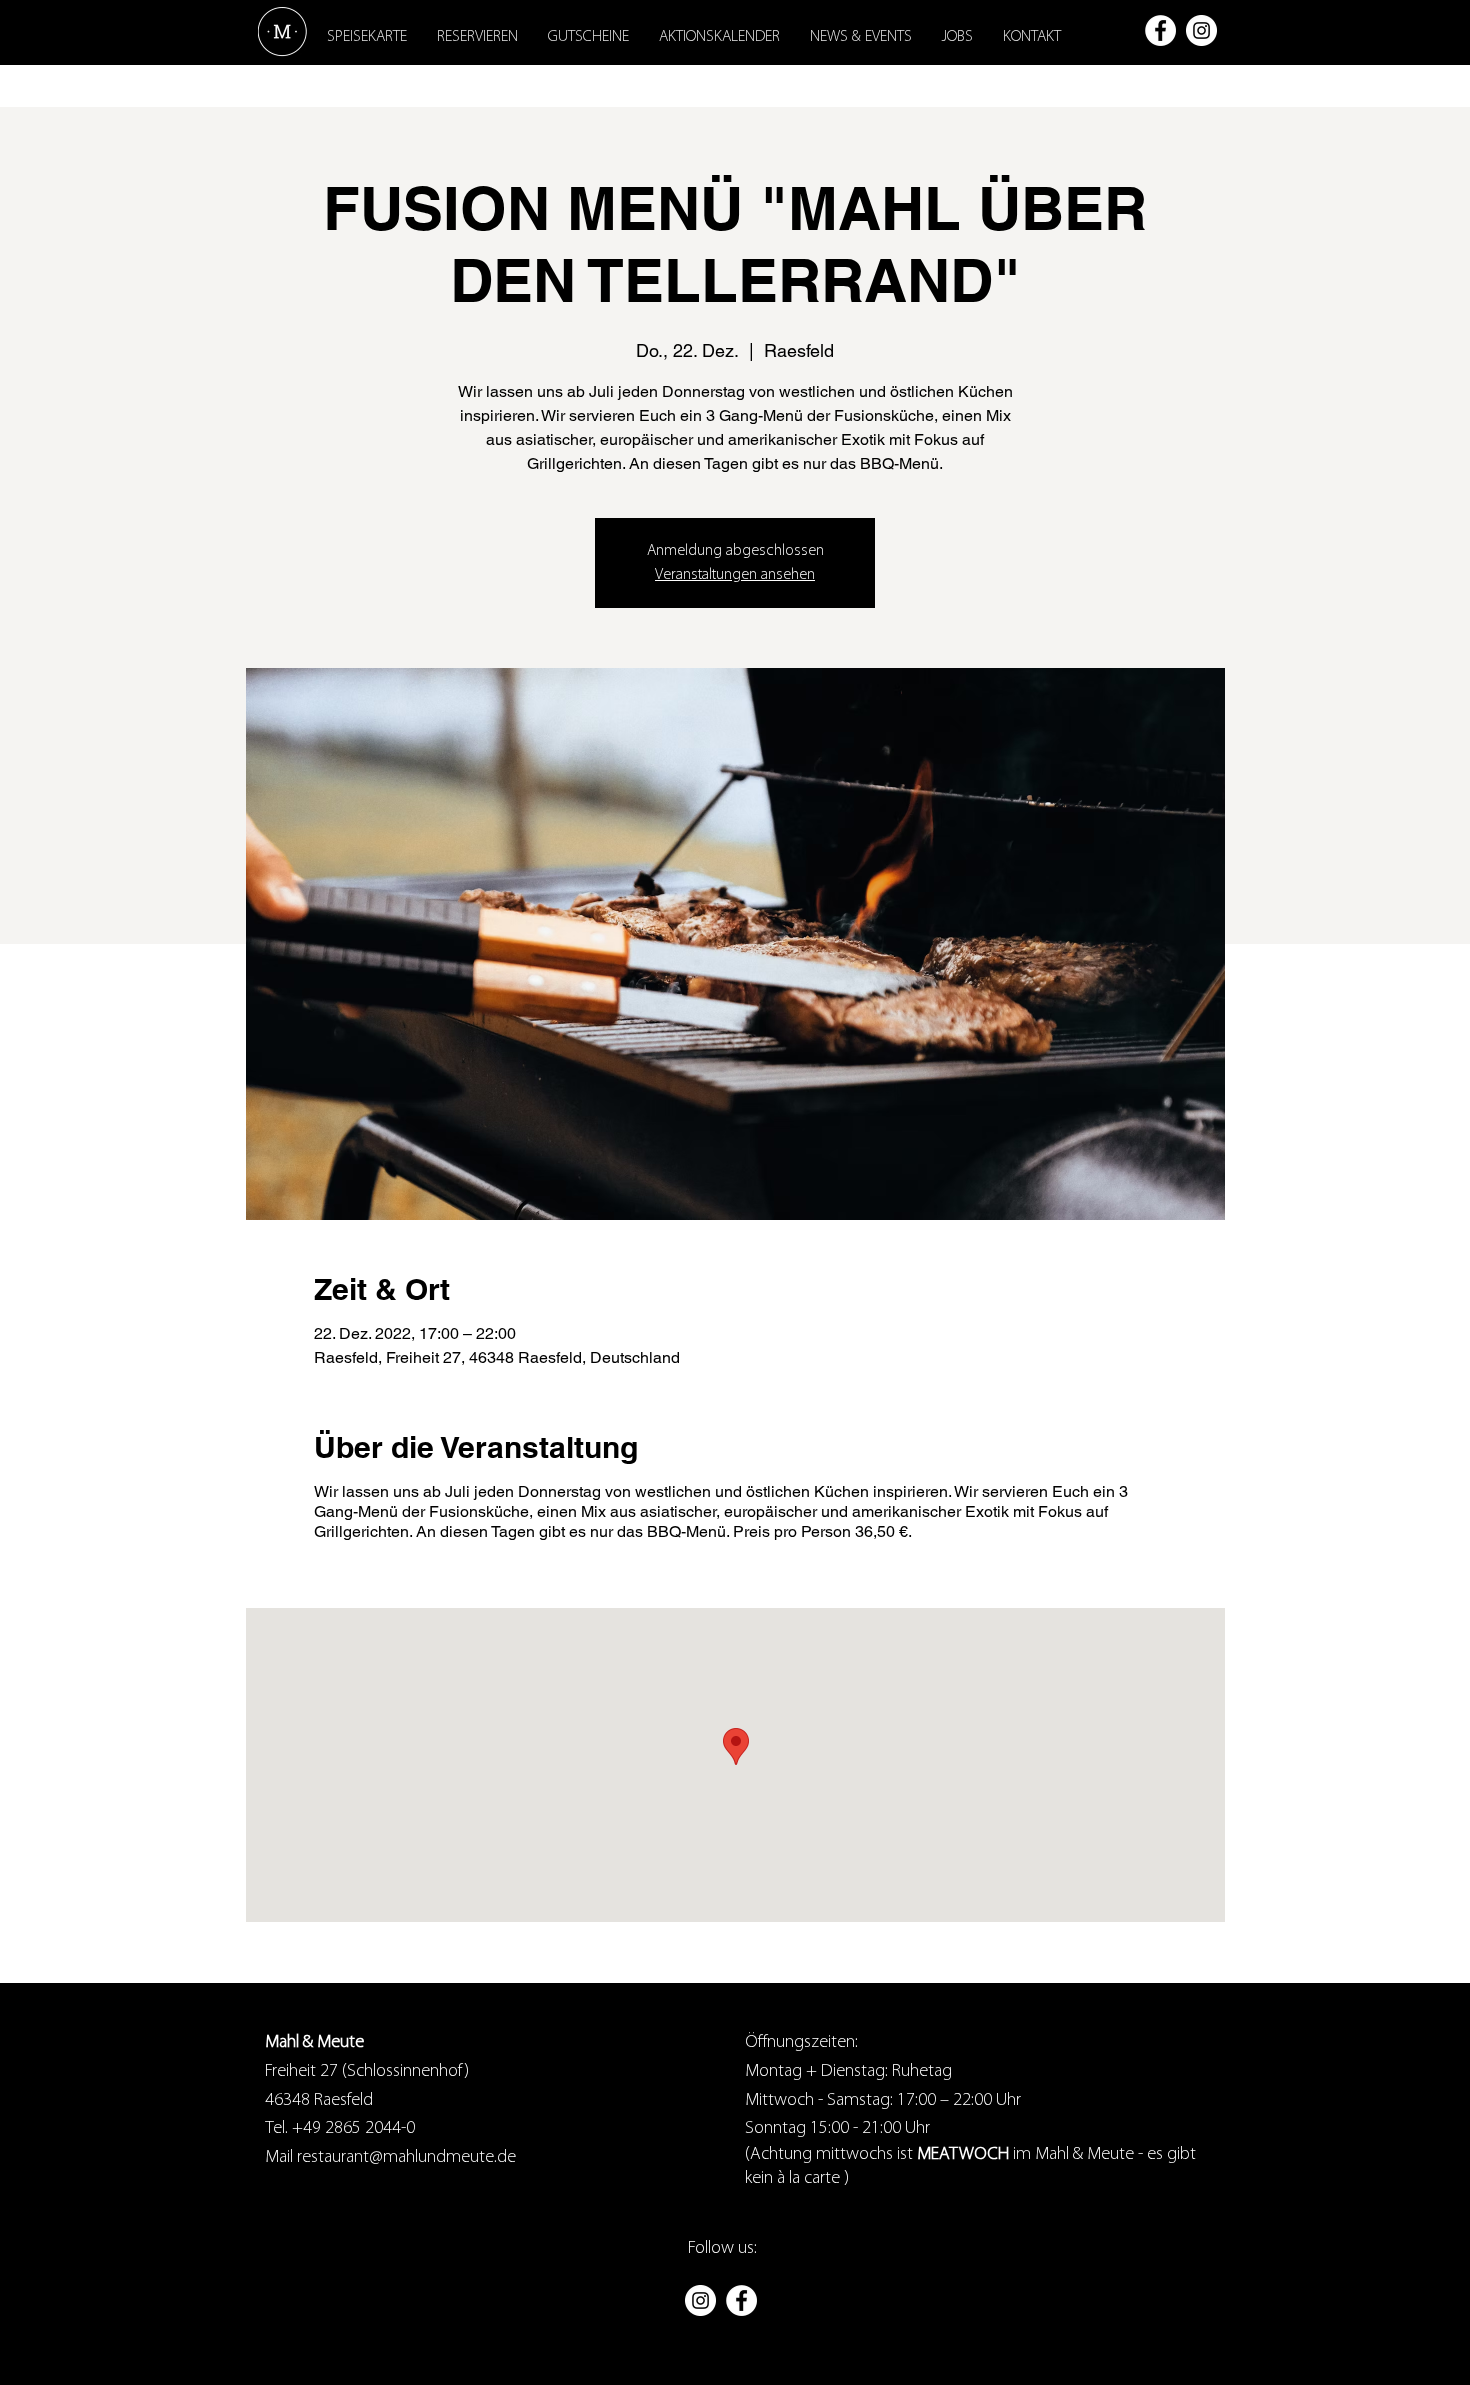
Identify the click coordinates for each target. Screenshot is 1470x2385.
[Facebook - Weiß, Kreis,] (1160, 30)
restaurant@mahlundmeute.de (404, 2158)
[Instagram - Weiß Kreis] (1201, 30)
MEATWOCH (963, 2155)
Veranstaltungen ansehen (735, 575)
